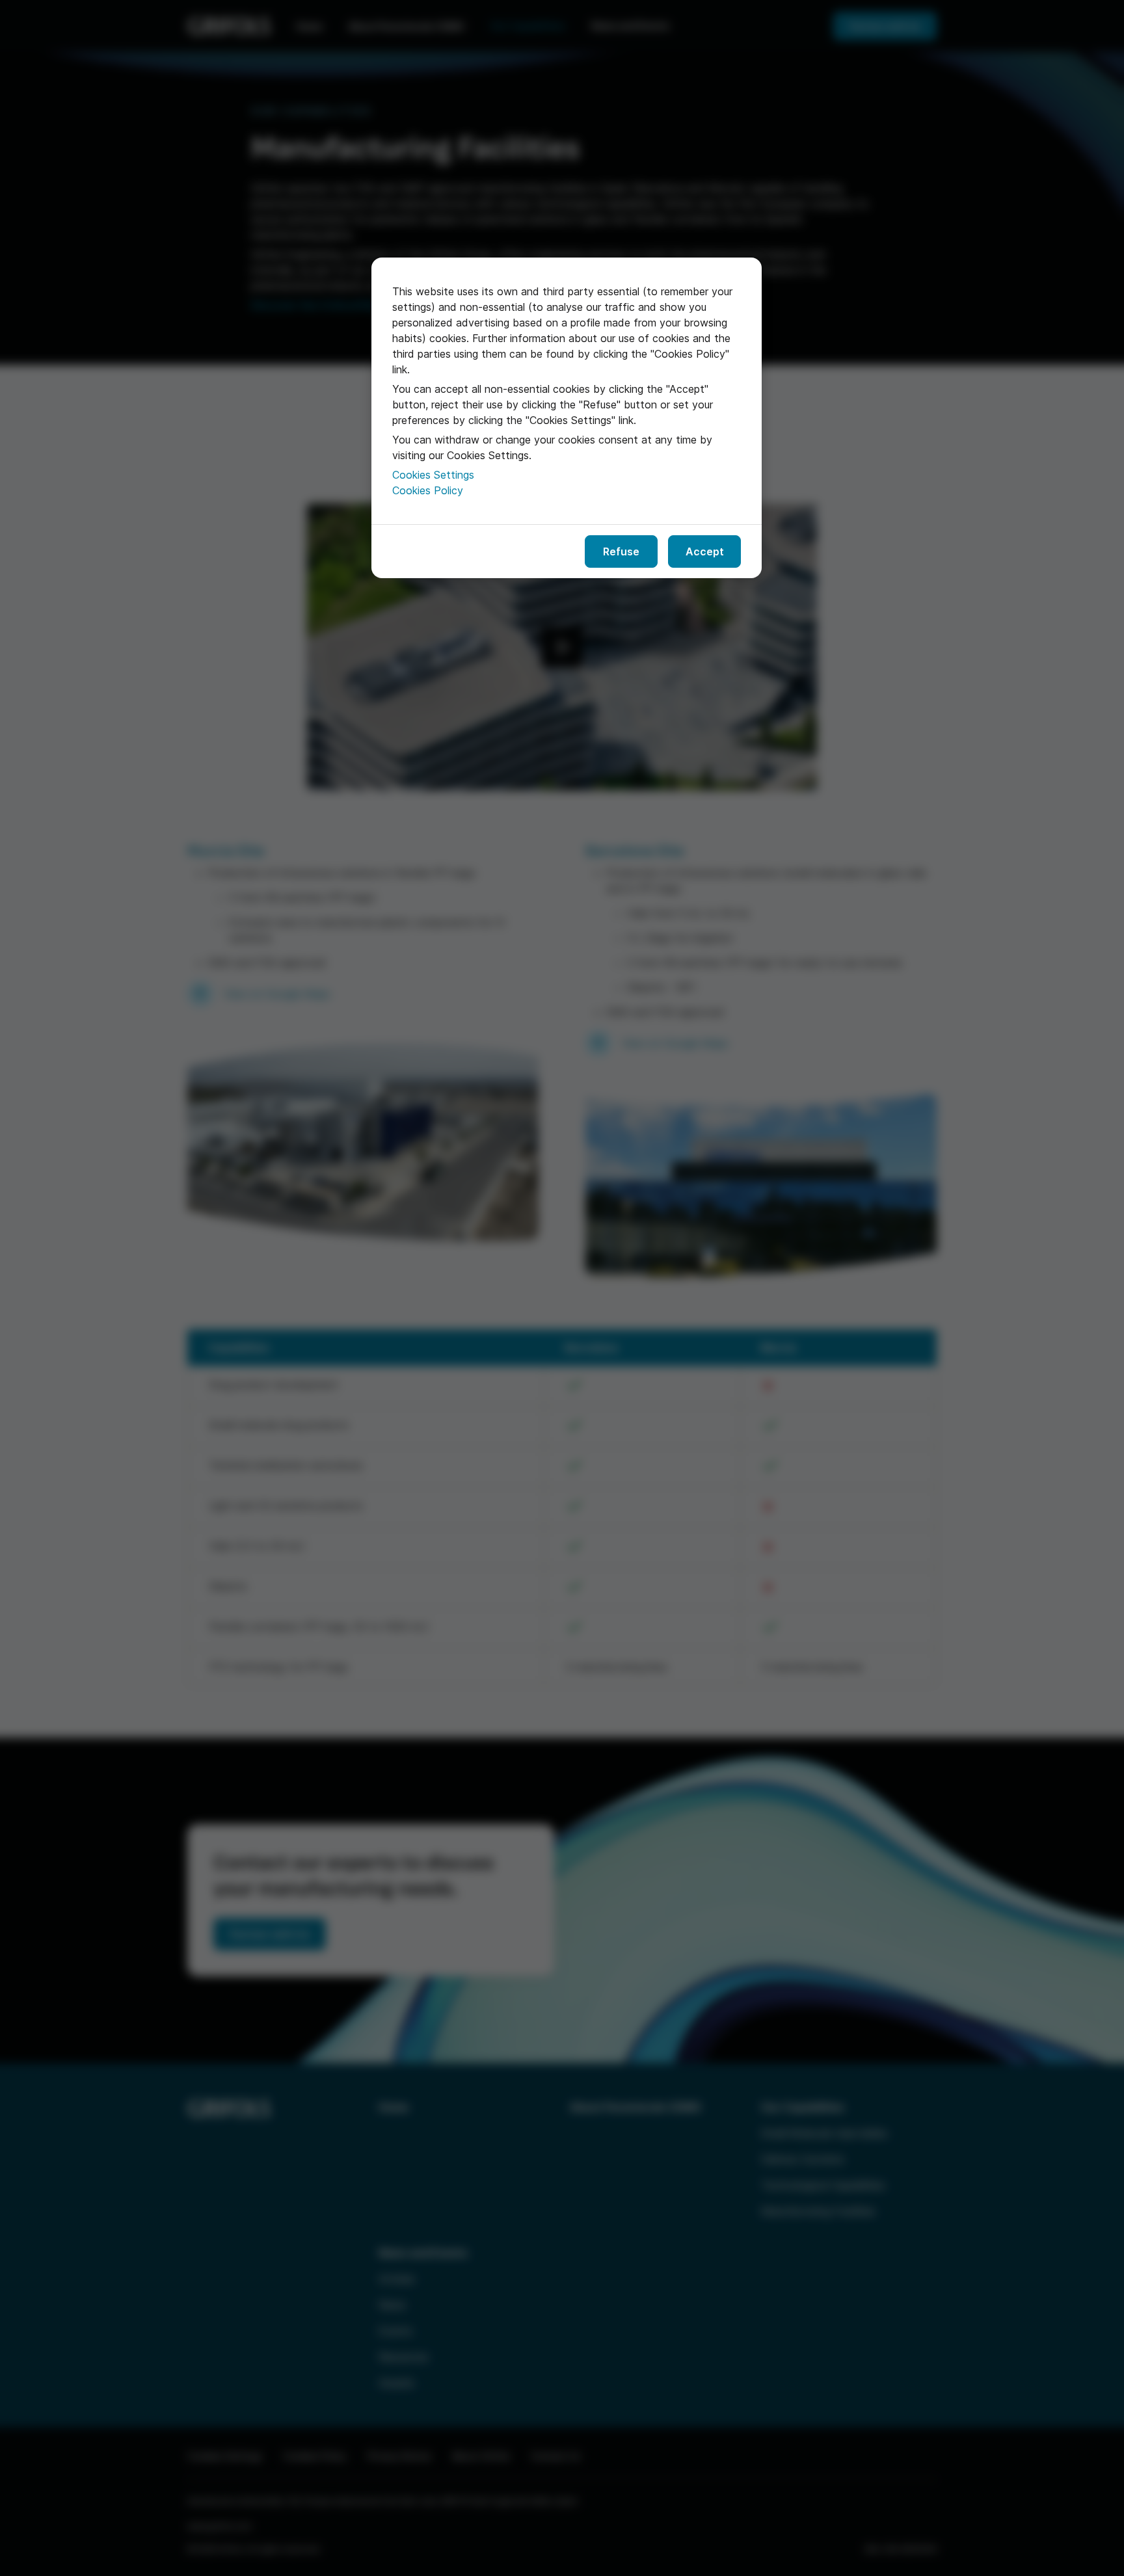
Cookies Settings (433, 475)
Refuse (621, 551)
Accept (705, 551)
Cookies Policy (428, 490)
